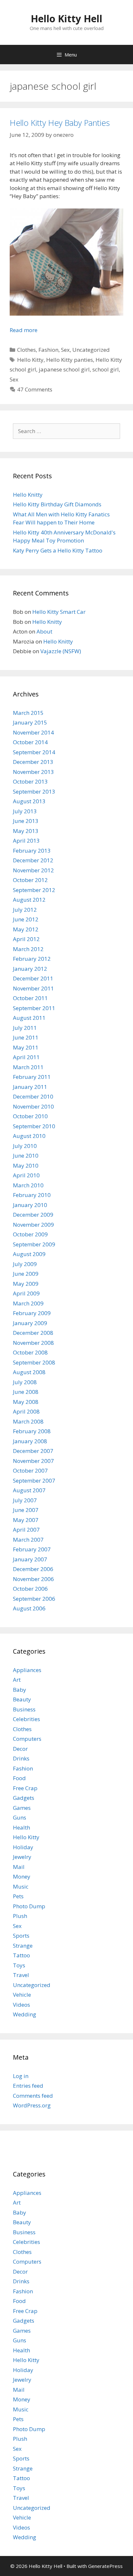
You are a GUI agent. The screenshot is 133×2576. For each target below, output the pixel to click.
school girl (106, 369)
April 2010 (26, 1175)
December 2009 (33, 1215)
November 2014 (33, 732)
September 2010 (34, 1126)
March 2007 (28, 1540)
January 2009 (30, 1323)
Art (17, 1680)
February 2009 (32, 1313)
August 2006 (29, 1608)
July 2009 (25, 1264)
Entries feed (28, 2086)
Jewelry (22, 1857)
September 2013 (34, 791)
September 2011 (34, 1008)
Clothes (26, 350)
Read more (24, 330)
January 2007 (30, 1559)
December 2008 (33, 1333)
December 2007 (33, 1451)
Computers (27, 1739)
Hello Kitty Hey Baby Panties (60, 123)
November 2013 (33, 772)
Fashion (48, 350)
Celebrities (26, 1719)
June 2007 (26, 1510)
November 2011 (33, 988)
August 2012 (29, 900)
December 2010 (33, 1096)
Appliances (27, 1670)
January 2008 (30, 1441)
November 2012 (33, 870)
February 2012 (32, 959)
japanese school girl (64, 369)
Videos (21, 2005)
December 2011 (33, 978)
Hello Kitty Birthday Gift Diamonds (57, 504)
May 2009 (26, 1284)
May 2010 (26, 1166)
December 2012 (33, 860)
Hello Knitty (28, 495)
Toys (19, 1965)
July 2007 (25, 1500)
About (44, 631)
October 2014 (30, 742)
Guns (20, 1817)
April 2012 (26, 939)
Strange (23, 1946)
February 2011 (32, 1077)
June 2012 (26, 919)
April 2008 (26, 1411)
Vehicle (22, 1995)
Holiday (23, 1847)
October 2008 (30, 1352)
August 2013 (29, 801)
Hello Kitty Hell (66, 19)
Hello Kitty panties (70, 360)
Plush (20, 1916)
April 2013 (26, 841)
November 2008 (33, 1343)
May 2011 (26, 1047)
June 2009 (26, 1274)
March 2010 (28, 1185)
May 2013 (26, 831)
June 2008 (26, 1392)
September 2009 (34, 1244)
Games (22, 1808)
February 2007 (32, 1549)
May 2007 (26, 1520)
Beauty (22, 1699)
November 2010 (33, 1106)
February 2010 (32, 1195)
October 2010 (30, 1116)
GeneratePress (105, 2566)
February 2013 (32, 851)
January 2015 (30, 722)
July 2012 (25, 910)
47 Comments (35, 389)
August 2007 (29, 1490)
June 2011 (26, 1037)
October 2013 (30, 781)
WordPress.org (32, 2105)
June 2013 (26, 821)
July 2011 (25, 1028)
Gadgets (24, 1798)
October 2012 (30, 880)
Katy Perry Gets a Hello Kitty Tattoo (58, 550)
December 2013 (33, 762)
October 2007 (30, 1471)
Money (22, 1876)
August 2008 (29, 1372)
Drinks (21, 1758)
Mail (19, 1867)
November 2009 (33, 1225)
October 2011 (30, 998)
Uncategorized (91, 350)
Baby (20, 1690)
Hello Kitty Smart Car (59, 612)
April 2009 (26, 1293)
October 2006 (30, 1589)
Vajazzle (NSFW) (61, 651)
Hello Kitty (30, 360)
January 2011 (30, 1087)
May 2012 (26, 929)
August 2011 (29, 1018)
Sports (21, 1936)
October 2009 (30, 1234)
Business (24, 1709)
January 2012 (30, 969)
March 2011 (28, 1067)
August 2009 (29, 1254)
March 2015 (28, 713)
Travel (21, 1975)
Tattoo (21, 1955)
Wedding (25, 2014)
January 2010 (30, 1205)
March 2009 (28, 1303)
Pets (18, 1896)
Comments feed (33, 2096)
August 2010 (29, 1136)
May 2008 (26, 1402)
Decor (20, 1749)
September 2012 (34, 890)
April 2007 (26, 1530)
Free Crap (25, 1788)
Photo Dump (29, 1906)
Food (19, 1778)
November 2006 (33, 1579)
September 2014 (34, 752)
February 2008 (32, 1431)
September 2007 (34, 1481)
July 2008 (25, 1382)
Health (21, 1827)
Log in (21, 2076)
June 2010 (26, 1156)
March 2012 (28, 949)
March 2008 (28, 1421)
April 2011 (26, 1057)
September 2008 (34, 1362)
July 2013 (25, 811)
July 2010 (25, 1146)
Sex (65, 350)
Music (21, 1886)
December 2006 (33, 1569)
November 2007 (33, 1461)
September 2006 (34, 1599)
